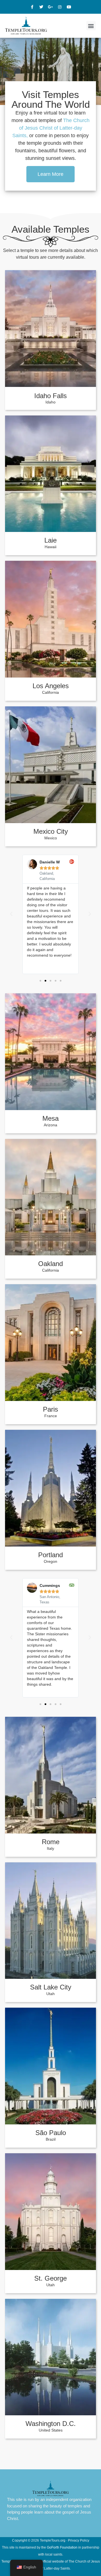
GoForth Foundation (62, 2547)
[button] (91, 26)
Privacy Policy (79, 2540)
